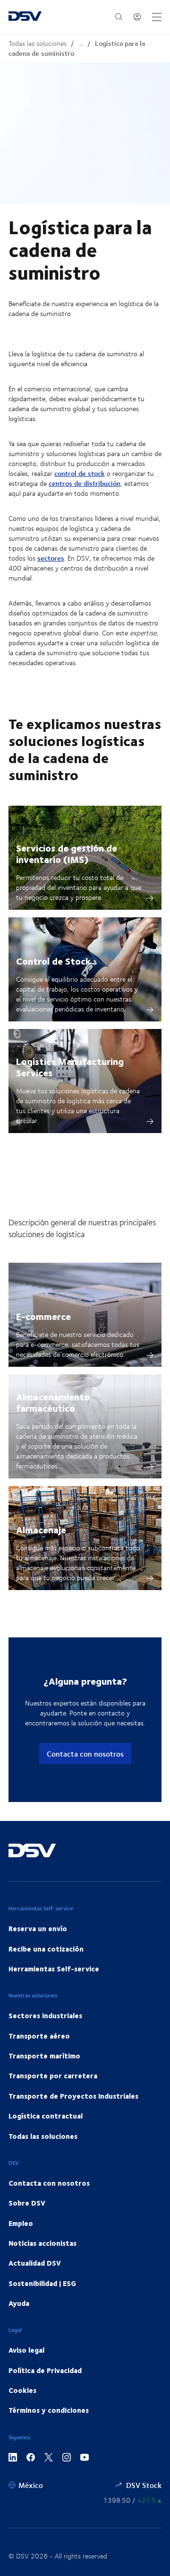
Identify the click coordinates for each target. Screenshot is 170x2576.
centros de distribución (85, 483)
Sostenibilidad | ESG (42, 2283)
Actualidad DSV (35, 2263)
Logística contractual (46, 2116)
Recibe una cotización (46, 1949)
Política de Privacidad (45, 2370)
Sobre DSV (27, 2203)
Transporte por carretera (53, 2075)
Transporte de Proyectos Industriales (73, 2096)
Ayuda (19, 2303)
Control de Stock (53, 961)
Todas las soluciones (38, 43)
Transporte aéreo (39, 2036)
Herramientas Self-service (54, 1969)
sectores (51, 558)
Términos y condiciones (49, 2410)
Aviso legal (26, 2350)
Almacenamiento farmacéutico (53, 1402)
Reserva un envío (38, 1928)
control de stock (80, 473)
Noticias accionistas (42, 2243)
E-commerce (43, 1316)
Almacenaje (41, 1529)
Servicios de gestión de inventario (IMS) (67, 853)
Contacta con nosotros (85, 1754)
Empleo (21, 2223)
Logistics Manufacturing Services (70, 1067)
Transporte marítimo (44, 2056)
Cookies (22, 2390)
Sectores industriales (45, 2015)
